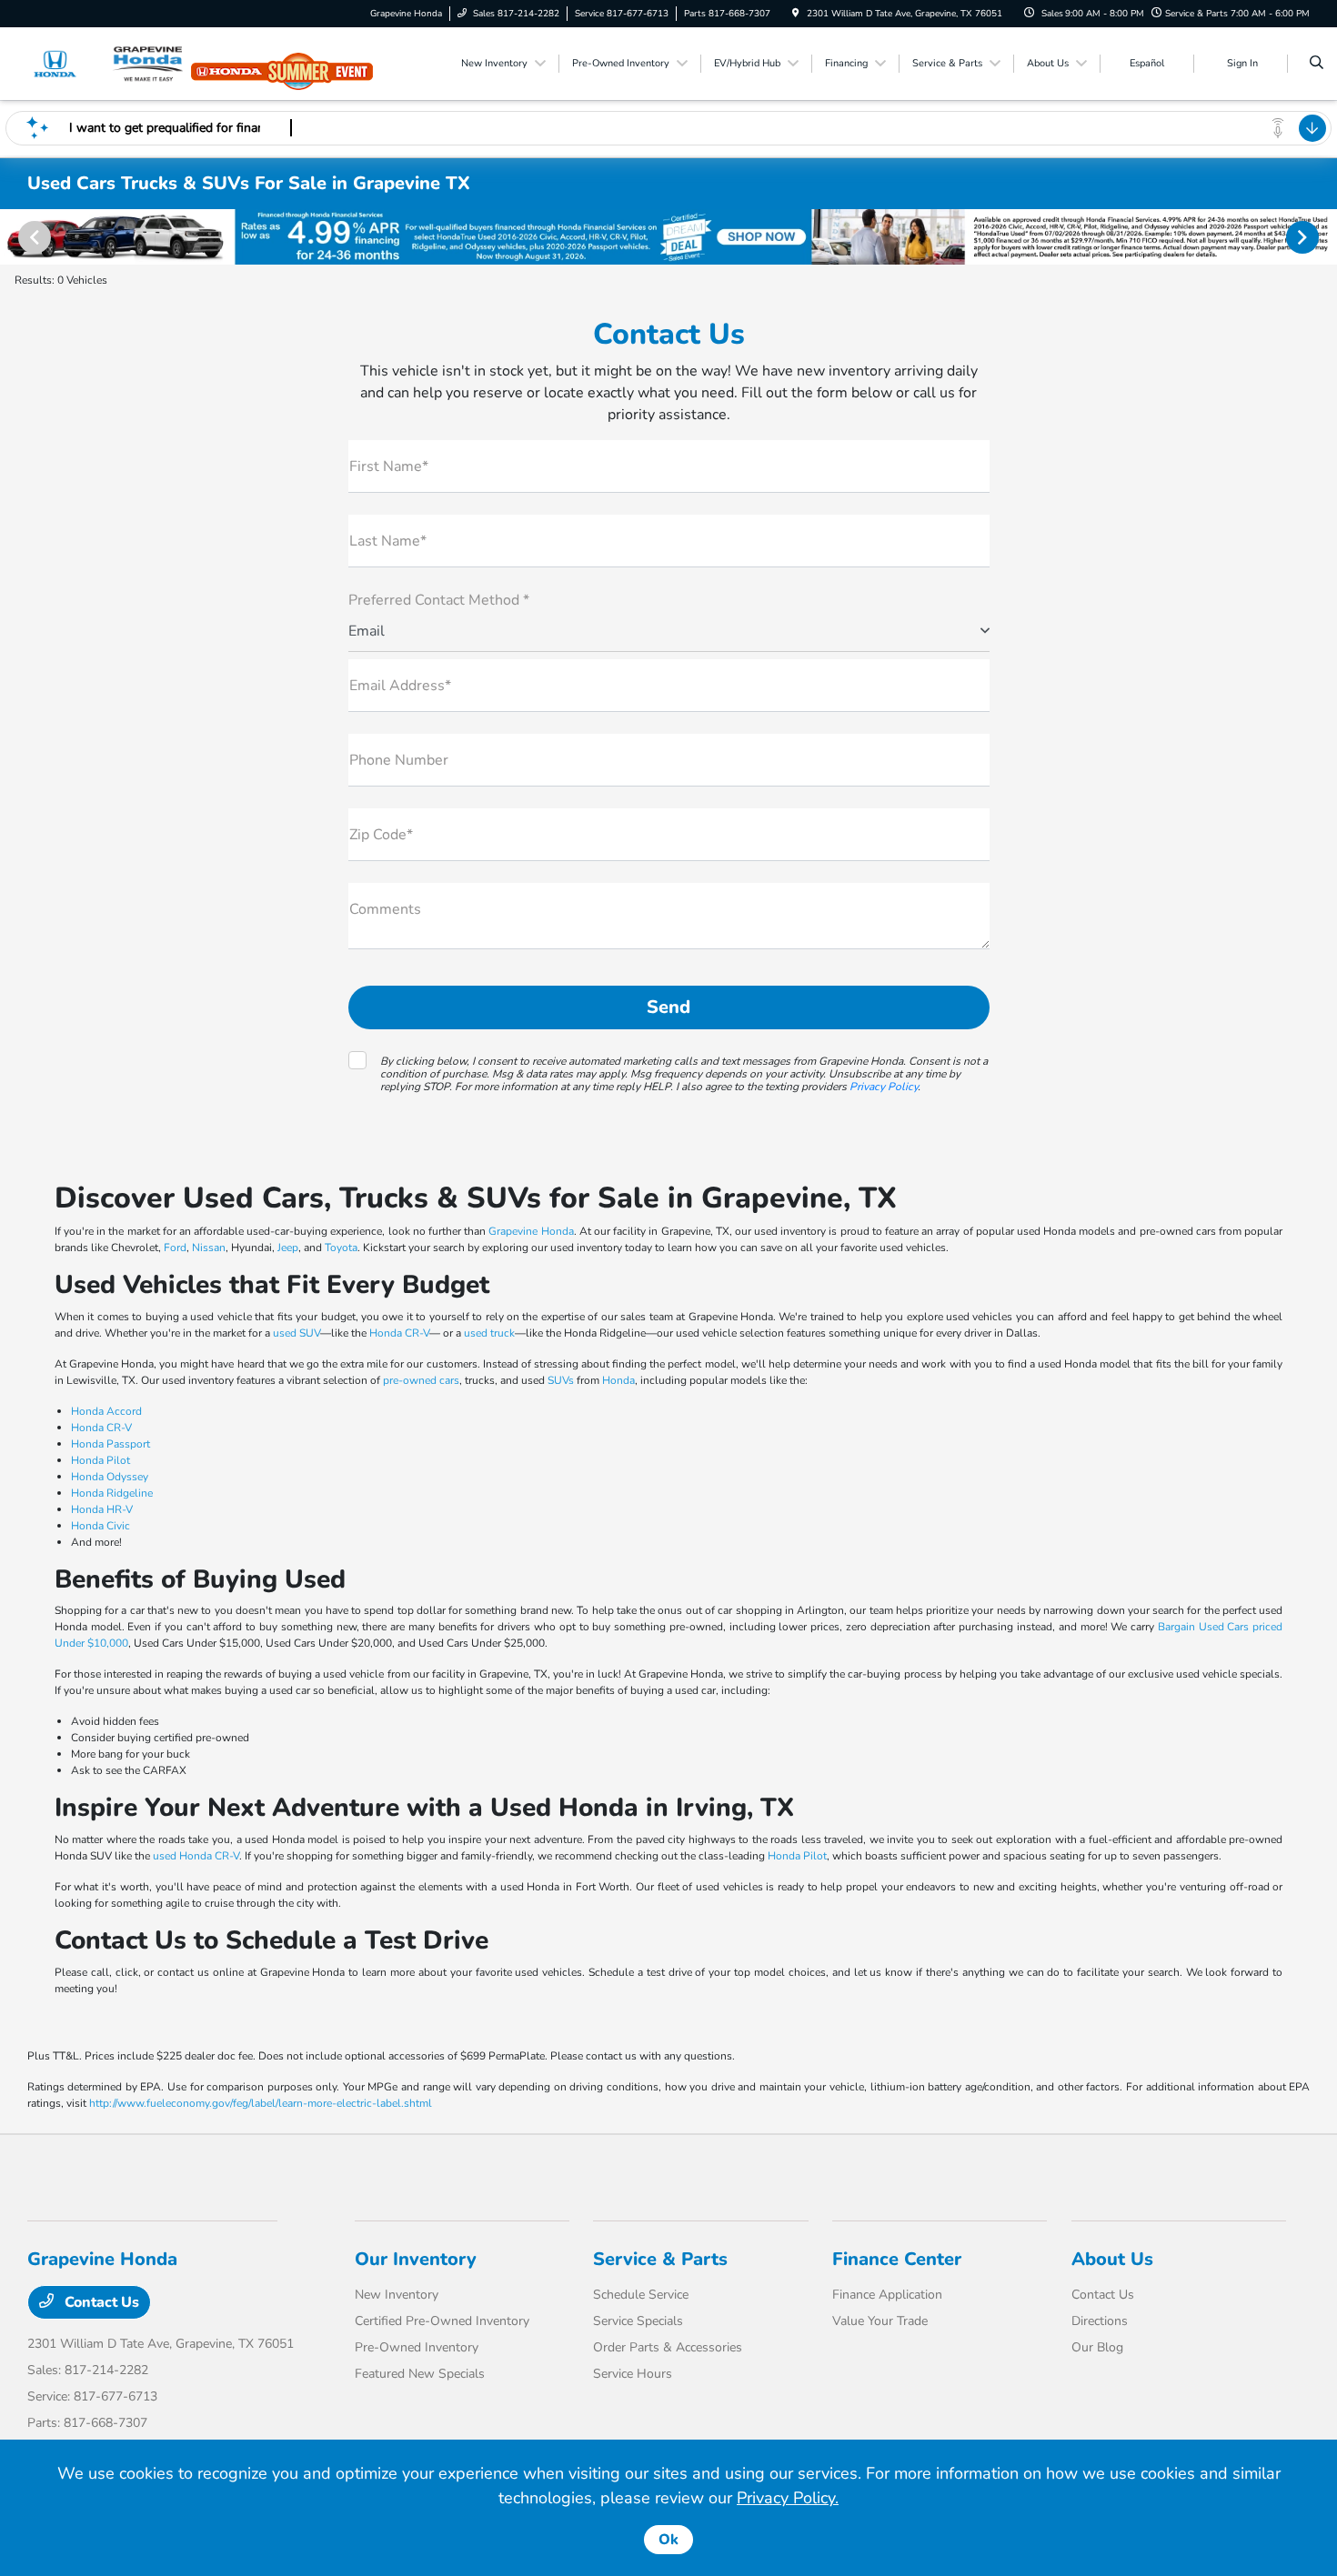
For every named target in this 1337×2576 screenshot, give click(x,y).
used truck (489, 1333)
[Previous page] (33, 237)
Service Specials (638, 2321)
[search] (1317, 64)
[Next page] (1304, 237)
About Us (1112, 2259)
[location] (796, 14)
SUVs (561, 1380)
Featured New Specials (420, 2374)
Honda (618, 1380)
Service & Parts (660, 2259)
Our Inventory (416, 2259)
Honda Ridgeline (112, 1493)
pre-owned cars (421, 1380)
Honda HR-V (102, 1509)
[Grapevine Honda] (110, 63)
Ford (175, 1248)
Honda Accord (106, 1411)
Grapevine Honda (531, 1231)
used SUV (297, 1333)
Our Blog (1097, 2347)
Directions (1100, 2321)
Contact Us (100, 2302)
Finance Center (897, 2259)
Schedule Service (641, 2295)
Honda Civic (101, 1526)
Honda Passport (111, 1444)
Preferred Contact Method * (439, 600)
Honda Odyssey (110, 1477)
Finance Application (887, 2295)
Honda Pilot (101, 1460)
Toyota (341, 1248)
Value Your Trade (880, 2321)
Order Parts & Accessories (668, 2347)
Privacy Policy (884, 1087)
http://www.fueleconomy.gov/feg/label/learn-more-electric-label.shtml (261, 2103)
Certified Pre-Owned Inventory (442, 2321)
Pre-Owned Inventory (417, 2347)
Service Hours (633, 2374)
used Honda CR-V (196, 1856)
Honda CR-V (399, 1333)
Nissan (209, 1248)
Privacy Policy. (788, 2498)
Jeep (288, 1248)
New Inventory (397, 2295)
